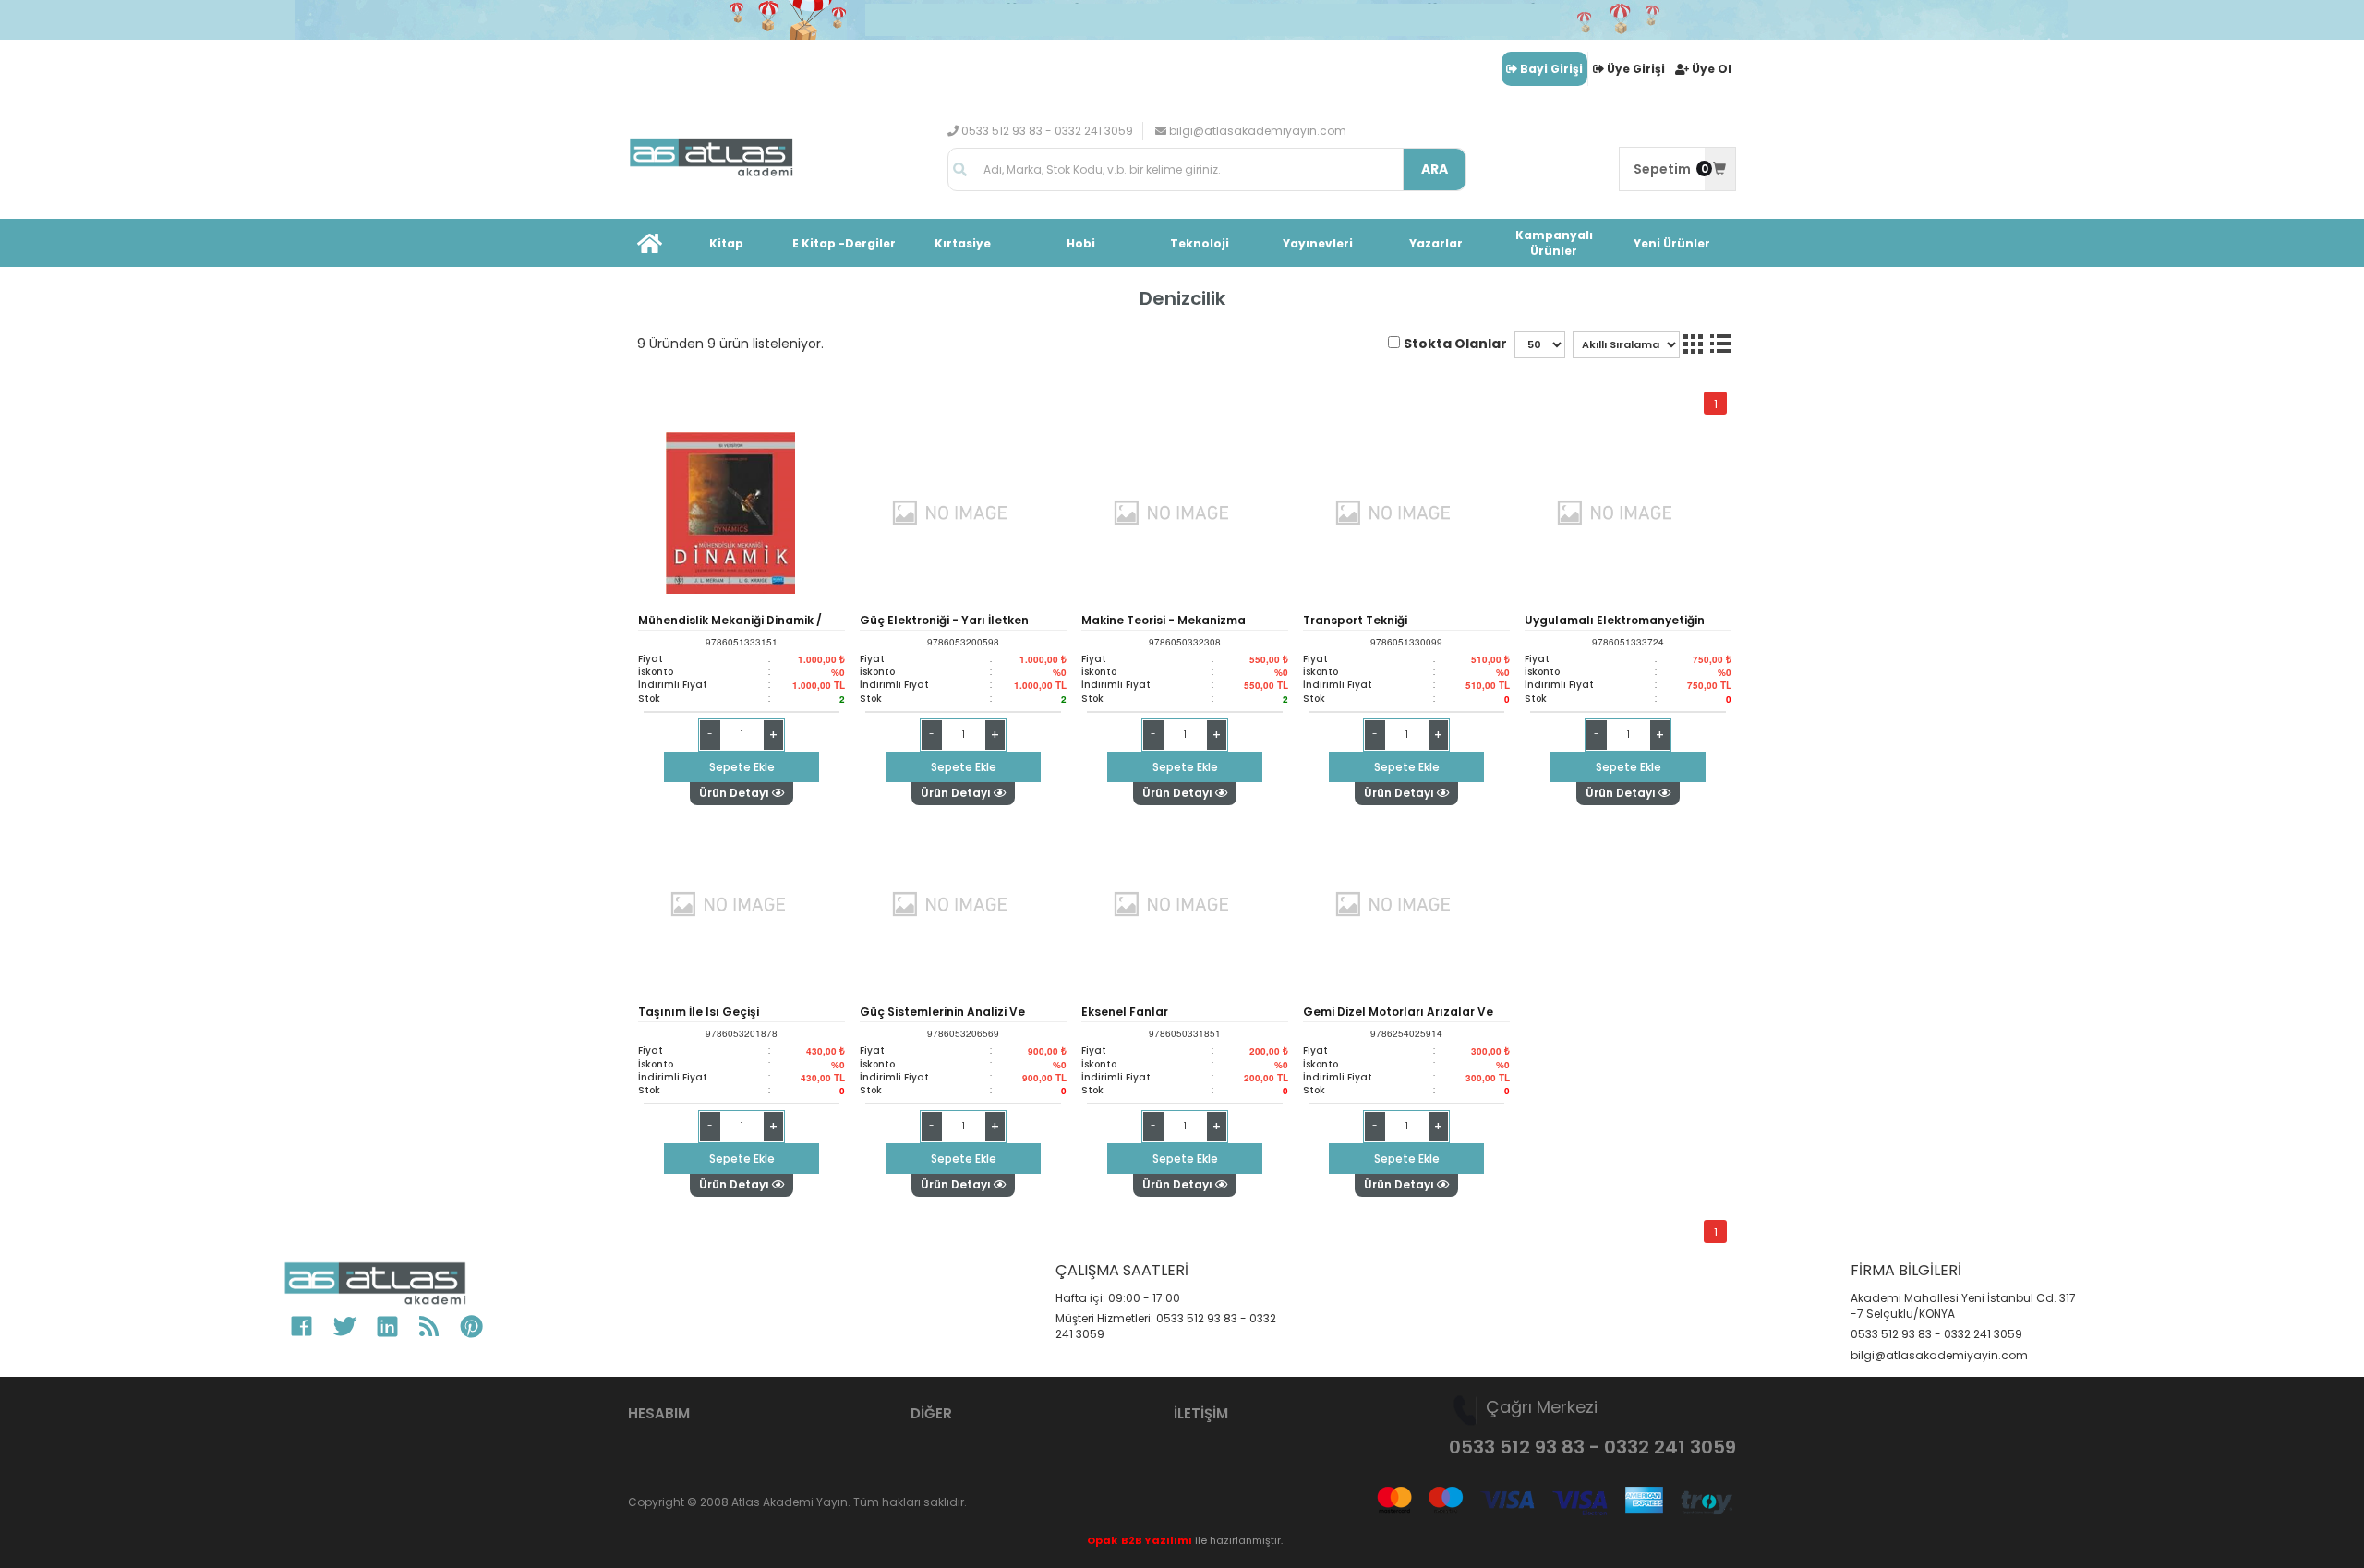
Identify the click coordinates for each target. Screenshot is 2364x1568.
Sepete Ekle (742, 767)
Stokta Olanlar (1455, 344)
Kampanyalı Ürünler (1554, 243)
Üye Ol (1712, 69)
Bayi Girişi (1551, 69)
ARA (1435, 169)
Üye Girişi (1636, 69)
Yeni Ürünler (1672, 243)
